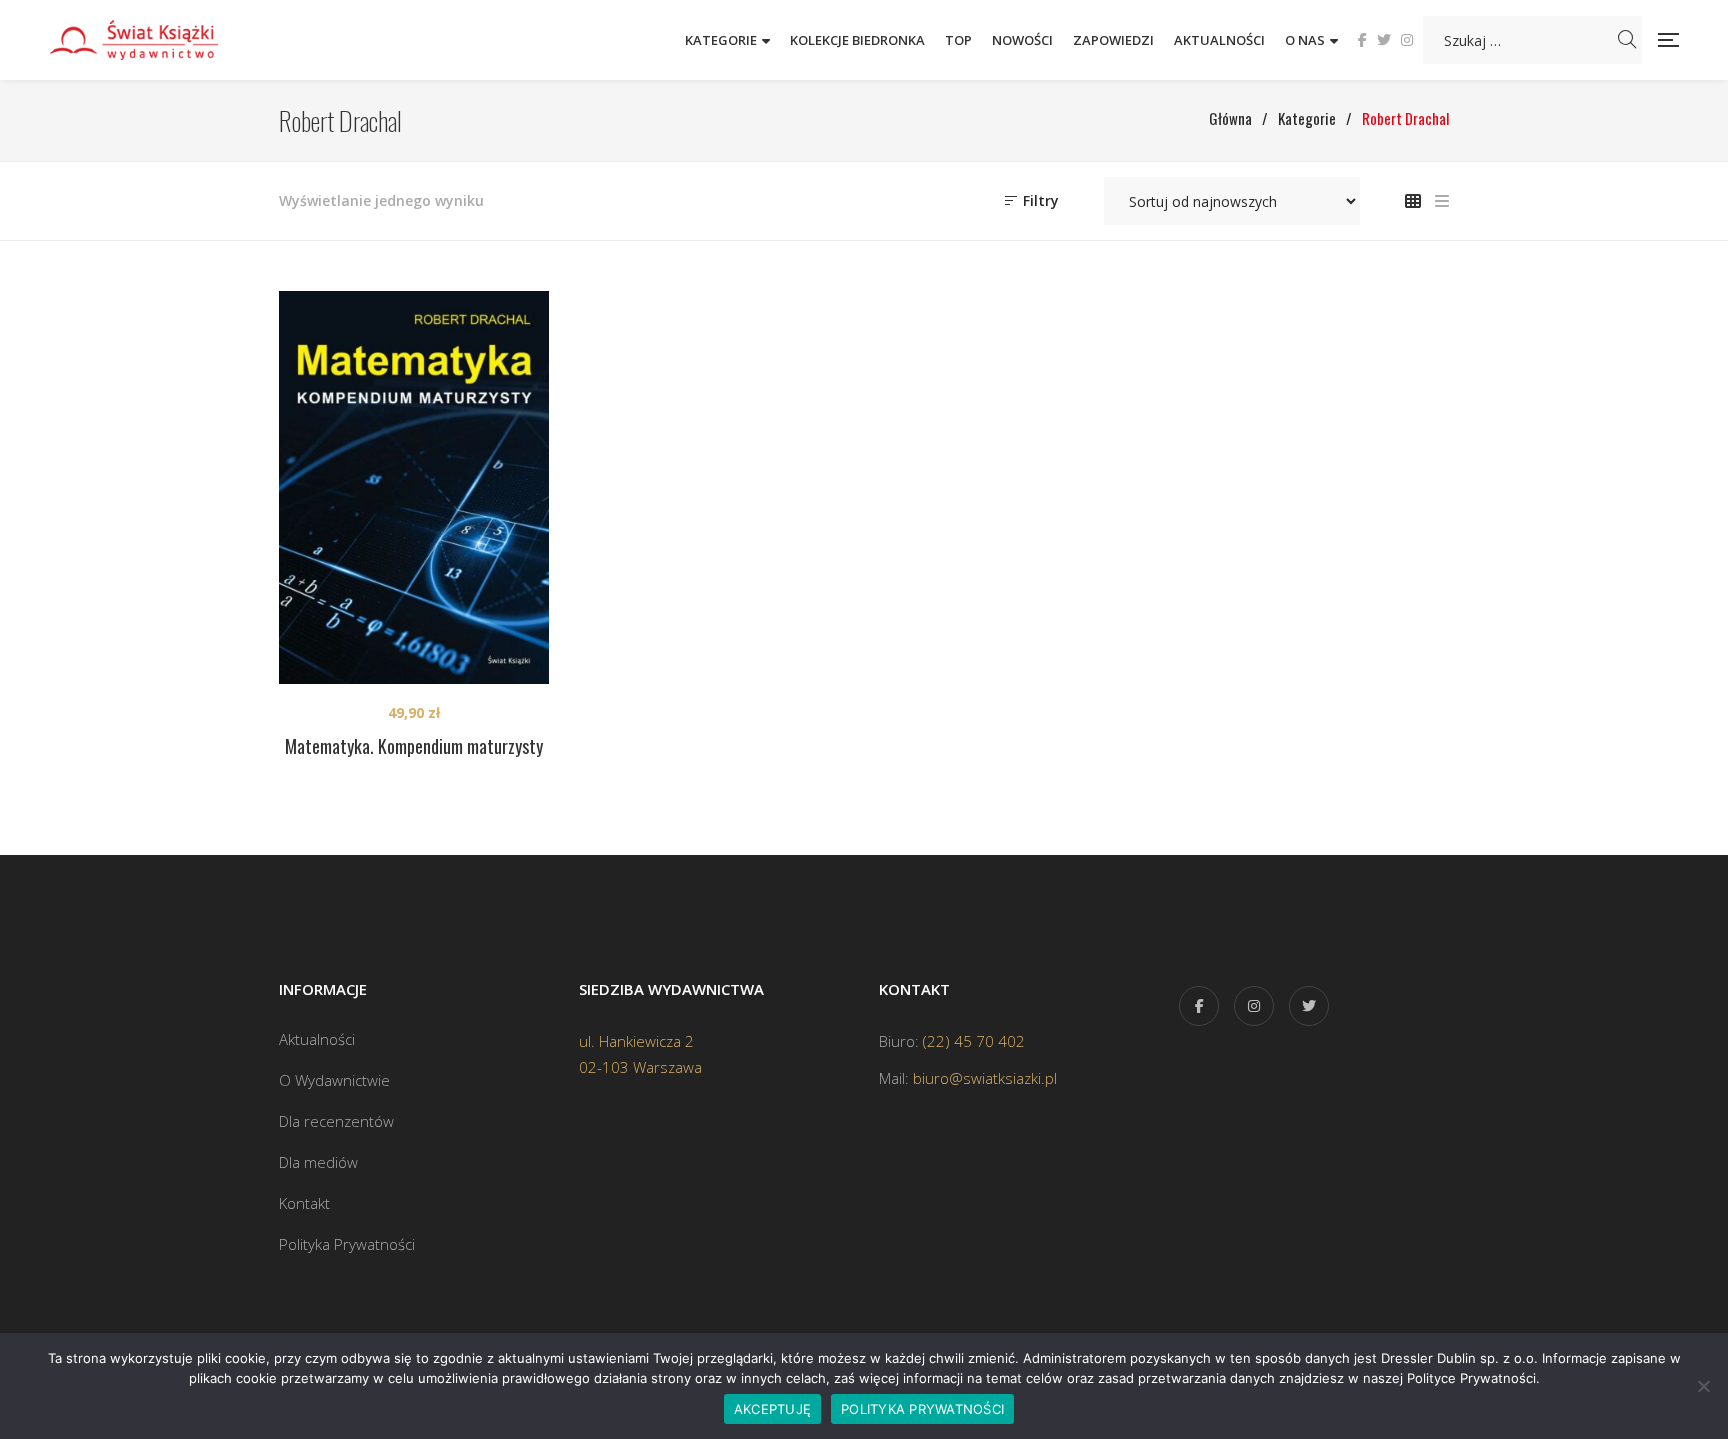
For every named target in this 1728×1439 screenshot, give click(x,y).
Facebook (1362, 40)
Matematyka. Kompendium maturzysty (414, 746)
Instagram (1407, 40)
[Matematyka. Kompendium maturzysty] (414, 487)
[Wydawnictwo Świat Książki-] (155, 39)
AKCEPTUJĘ (772, 1409)
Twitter (1384, 40)
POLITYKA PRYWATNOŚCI (922, 1409)
